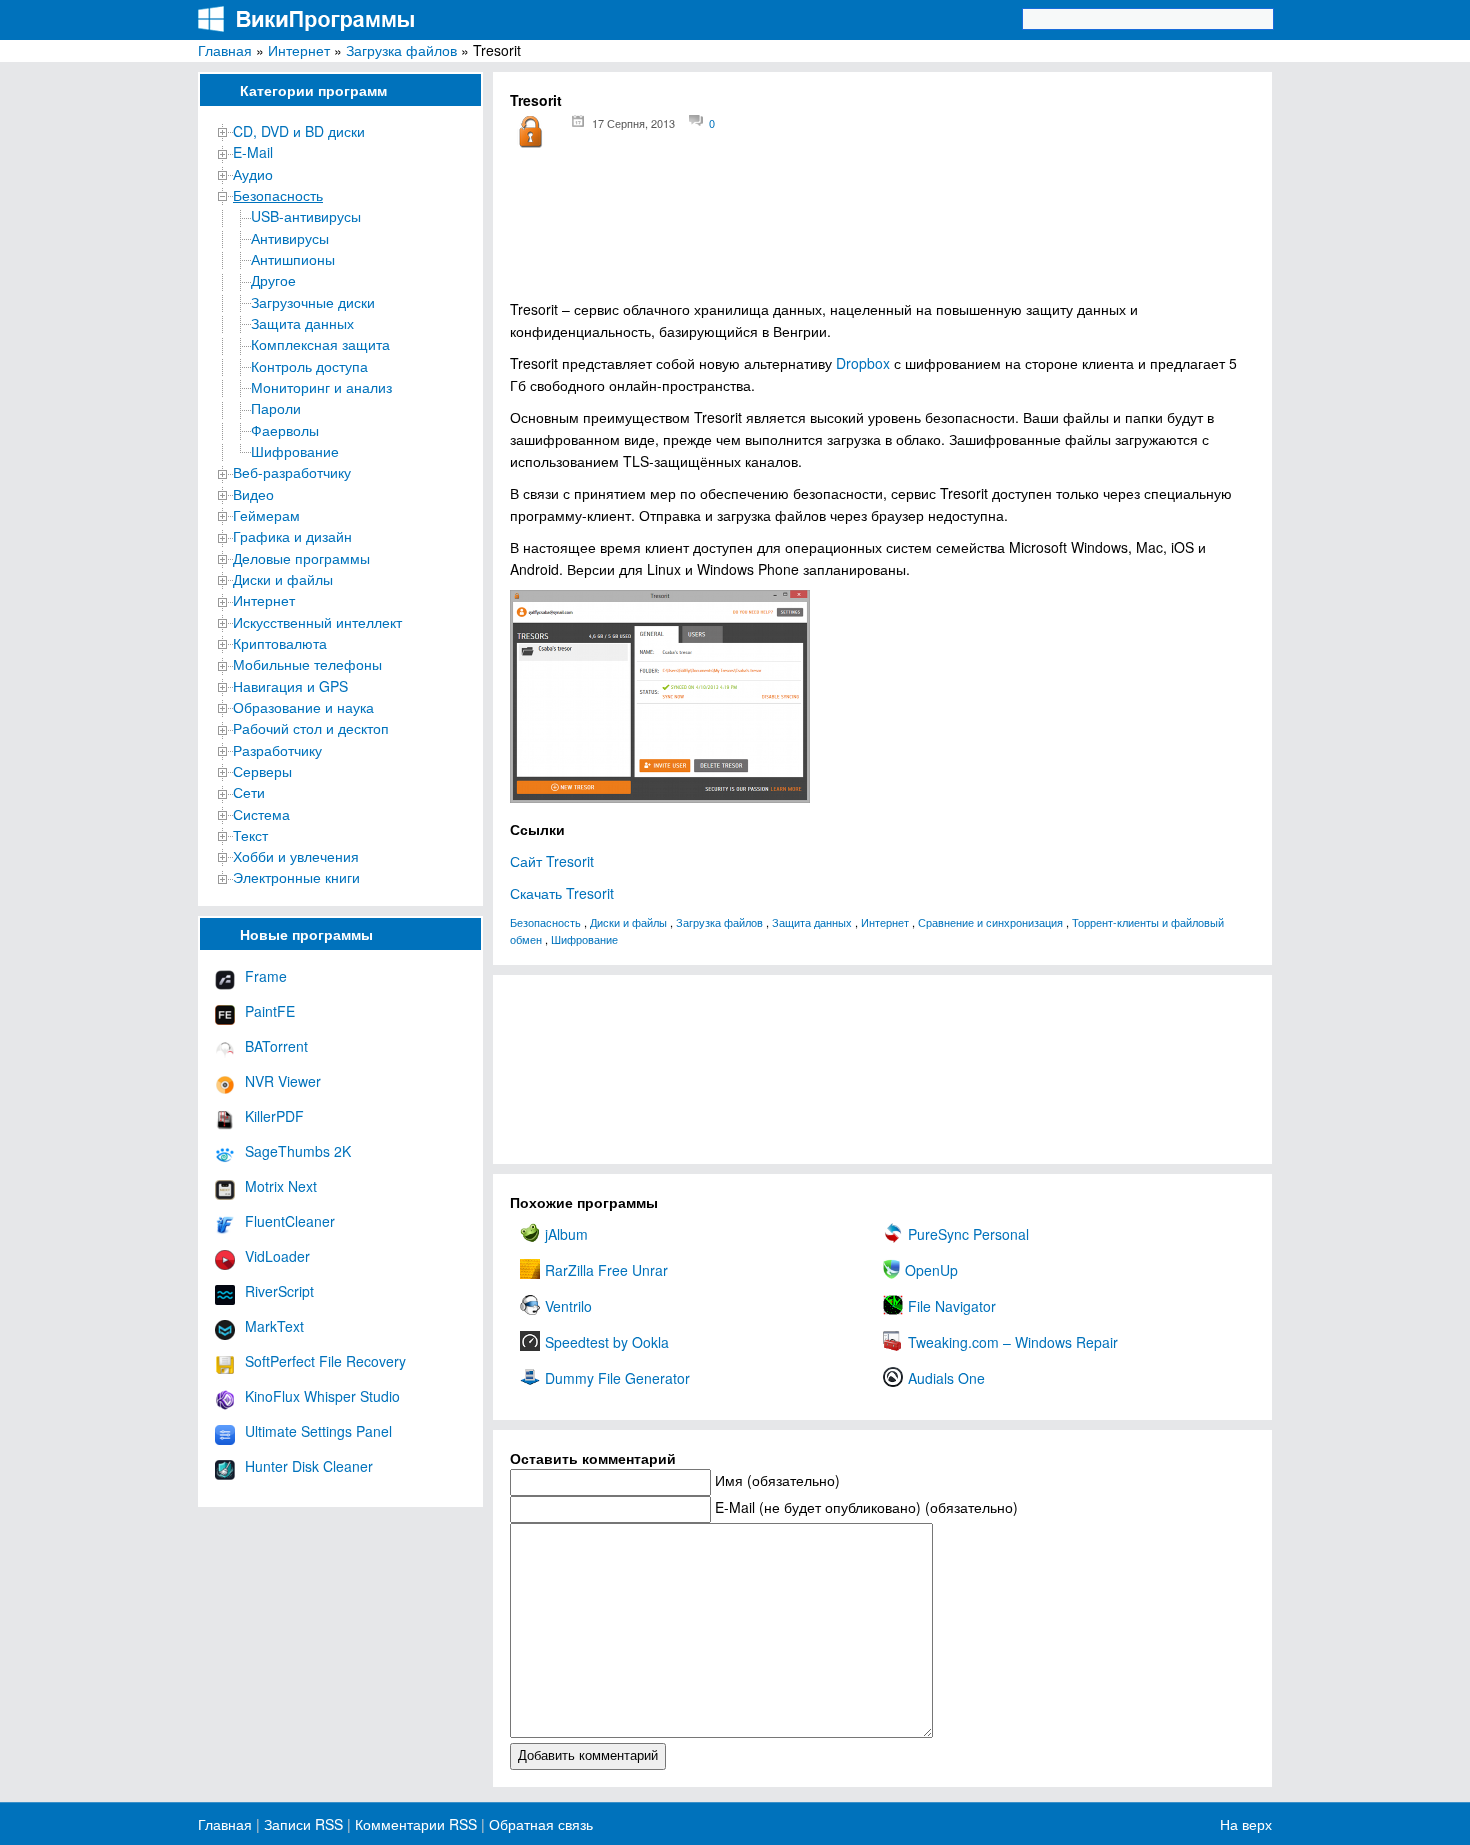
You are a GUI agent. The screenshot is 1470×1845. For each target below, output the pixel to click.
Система (261, 814)
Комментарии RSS (416, 1824)
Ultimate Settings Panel (318, 1431)
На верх (1246, 1824)
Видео (253, 494)
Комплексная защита (320, 344)
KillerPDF (274, 1116)
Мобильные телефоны (307, 664)
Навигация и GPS (290, 686)
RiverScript (279, 1291)
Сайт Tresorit (552, 861)
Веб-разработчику (292, 472)
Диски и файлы (283, 579)
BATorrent (276, 1046)
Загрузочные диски (313, 302)
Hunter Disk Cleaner (309, 1466)
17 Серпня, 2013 (633, 123)
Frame (266, 976)
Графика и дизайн (292, 536)
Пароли (276, 408)
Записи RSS (303, 1824)
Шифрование (295, 451)
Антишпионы (293, 259)
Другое (273, 280)
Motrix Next (281, 1186)
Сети (249, 792)
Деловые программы (301, 558)
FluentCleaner (290, 1221)
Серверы (262, 771)
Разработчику (277, 750)
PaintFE (270, 1011)
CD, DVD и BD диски (299, 131)
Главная (225, 50)
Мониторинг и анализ (321, 387)
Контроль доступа (309, 366)
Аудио (253, 174)
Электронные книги (296, 877)
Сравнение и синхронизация (990, 922)
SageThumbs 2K (298, 1151)
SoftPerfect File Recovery (325, 1361)
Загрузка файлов (401, 50)
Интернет (299, 50)
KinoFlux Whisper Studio (322, 1396)
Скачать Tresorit (562, 893)
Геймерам (266, 515)
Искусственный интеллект (317, 622)
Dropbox (863, 363)
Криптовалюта (280, 643)
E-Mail (253, 152)
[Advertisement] (882, 230)
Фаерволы (285, 430)
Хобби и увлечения (296, 856)
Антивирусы (290, 238)
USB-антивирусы (306, 216)
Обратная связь (539, 1824)
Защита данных (302, 323)
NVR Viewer (283, 1081)
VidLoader (277, 1256)
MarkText (274, 1326)
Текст (250, 835)
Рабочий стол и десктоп (311, 728)
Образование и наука (303, 707)
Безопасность (278, 195)
